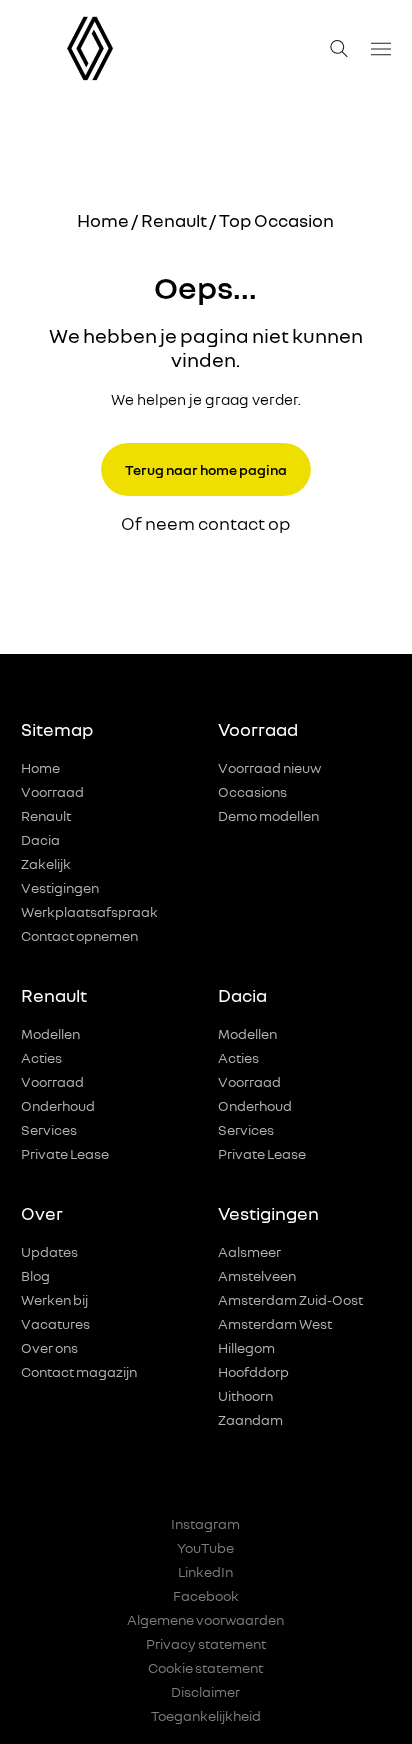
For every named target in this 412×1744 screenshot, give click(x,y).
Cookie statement (205, 1667)
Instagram (205, 1523)
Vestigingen (60, 887)
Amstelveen (257, 1275)
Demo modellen (268, 815)
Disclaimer (205, 1691)
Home (103, 220)
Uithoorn (245, 1395)
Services (49, 1129)
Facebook (206, 1595)
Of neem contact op (205, 523)
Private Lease (65, 1153)
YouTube (205, 1547)
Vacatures (55, 1323)
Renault (174, 220)
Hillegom (246, 1347)
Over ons (49, 1347)
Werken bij (54, 1299)
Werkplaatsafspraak (89, 911)
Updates (49, 1251)
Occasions (252, 791)
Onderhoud (58, 1105)
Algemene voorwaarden (205, 1619)
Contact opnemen (79, 935)
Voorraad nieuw (269, 767)
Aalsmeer (249, 1251)
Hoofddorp (253, 1371)
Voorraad (52, 791)
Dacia (40, 839)
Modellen (50, 1033)
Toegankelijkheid (206, 1715)
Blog (35, 1275)
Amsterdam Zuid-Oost (290, 1299)
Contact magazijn (79, 1371)
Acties (41, 1057)
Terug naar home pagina (206, 469)
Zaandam (250, 1419)
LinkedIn (205, 1571)
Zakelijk (46, 863)
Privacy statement (206, 1643)
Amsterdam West (275, 1323)
